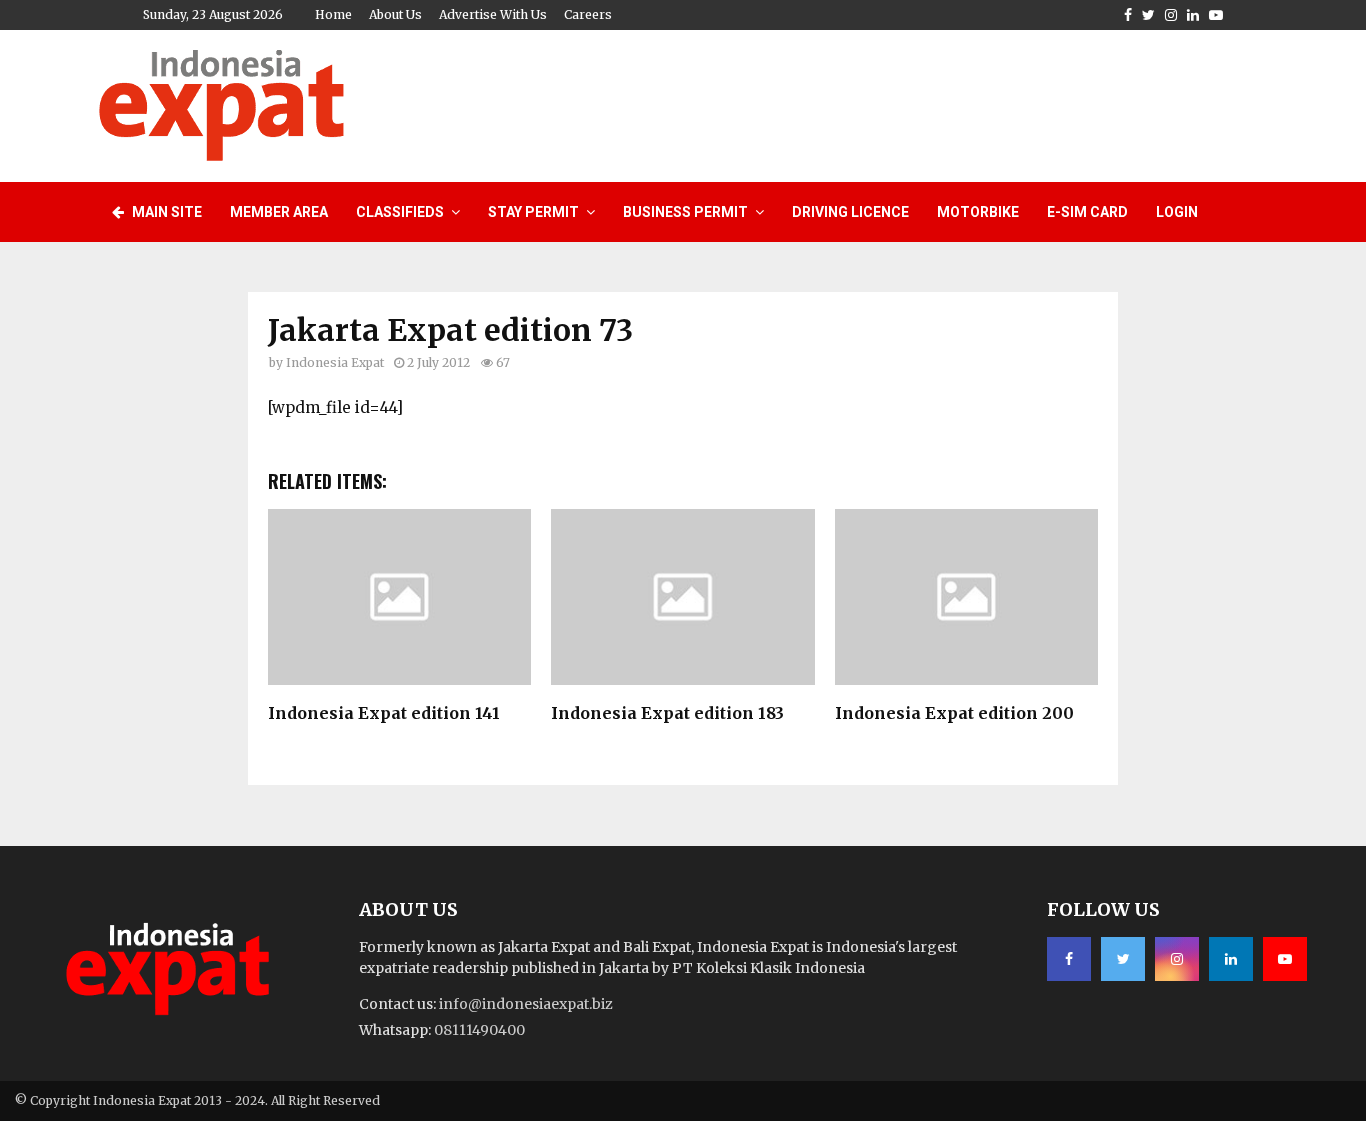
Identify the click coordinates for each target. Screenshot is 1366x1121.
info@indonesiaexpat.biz (526, 1004)
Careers (588, 14)
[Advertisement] (904, 103)
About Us (395, 14)
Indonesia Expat (335, 362)
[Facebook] (1069, 959)
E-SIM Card (1087, 212)
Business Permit (685, 212)
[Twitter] (1123, 959)
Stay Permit (533, 212)
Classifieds (400, 212)
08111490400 (479, 1030)
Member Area (279, 212)
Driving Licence (850, 212)
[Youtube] (1285, 959)
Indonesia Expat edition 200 (954, 713)
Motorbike (978, 212)
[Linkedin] (1231, 959)
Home (333, 14)
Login (1177, 212)
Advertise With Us (493, 14)
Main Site (165, 212)
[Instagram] (1177, 959)
